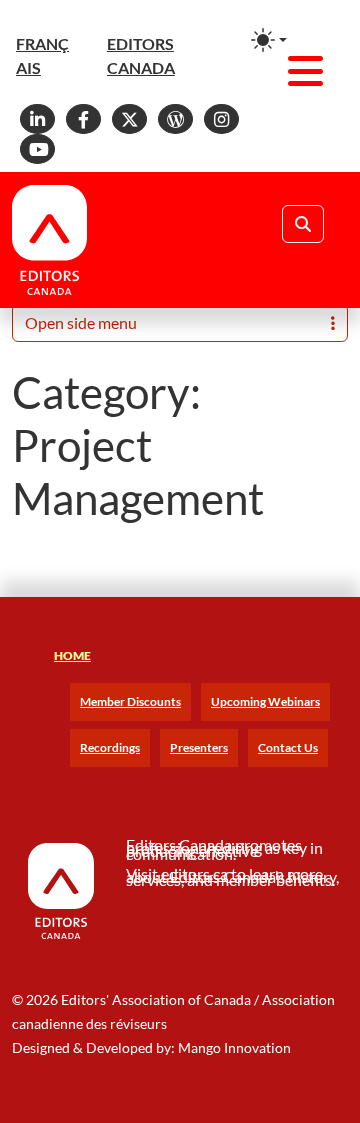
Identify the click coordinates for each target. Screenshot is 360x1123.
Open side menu (81, 322)
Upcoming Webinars (265, 701)
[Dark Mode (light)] (269, 40)
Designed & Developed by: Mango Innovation (151, 1047)
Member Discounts (130, 701)
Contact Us (288, 747)
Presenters (199, 747)
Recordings (110, 747)
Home (72, 655)
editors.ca (194, 873)
